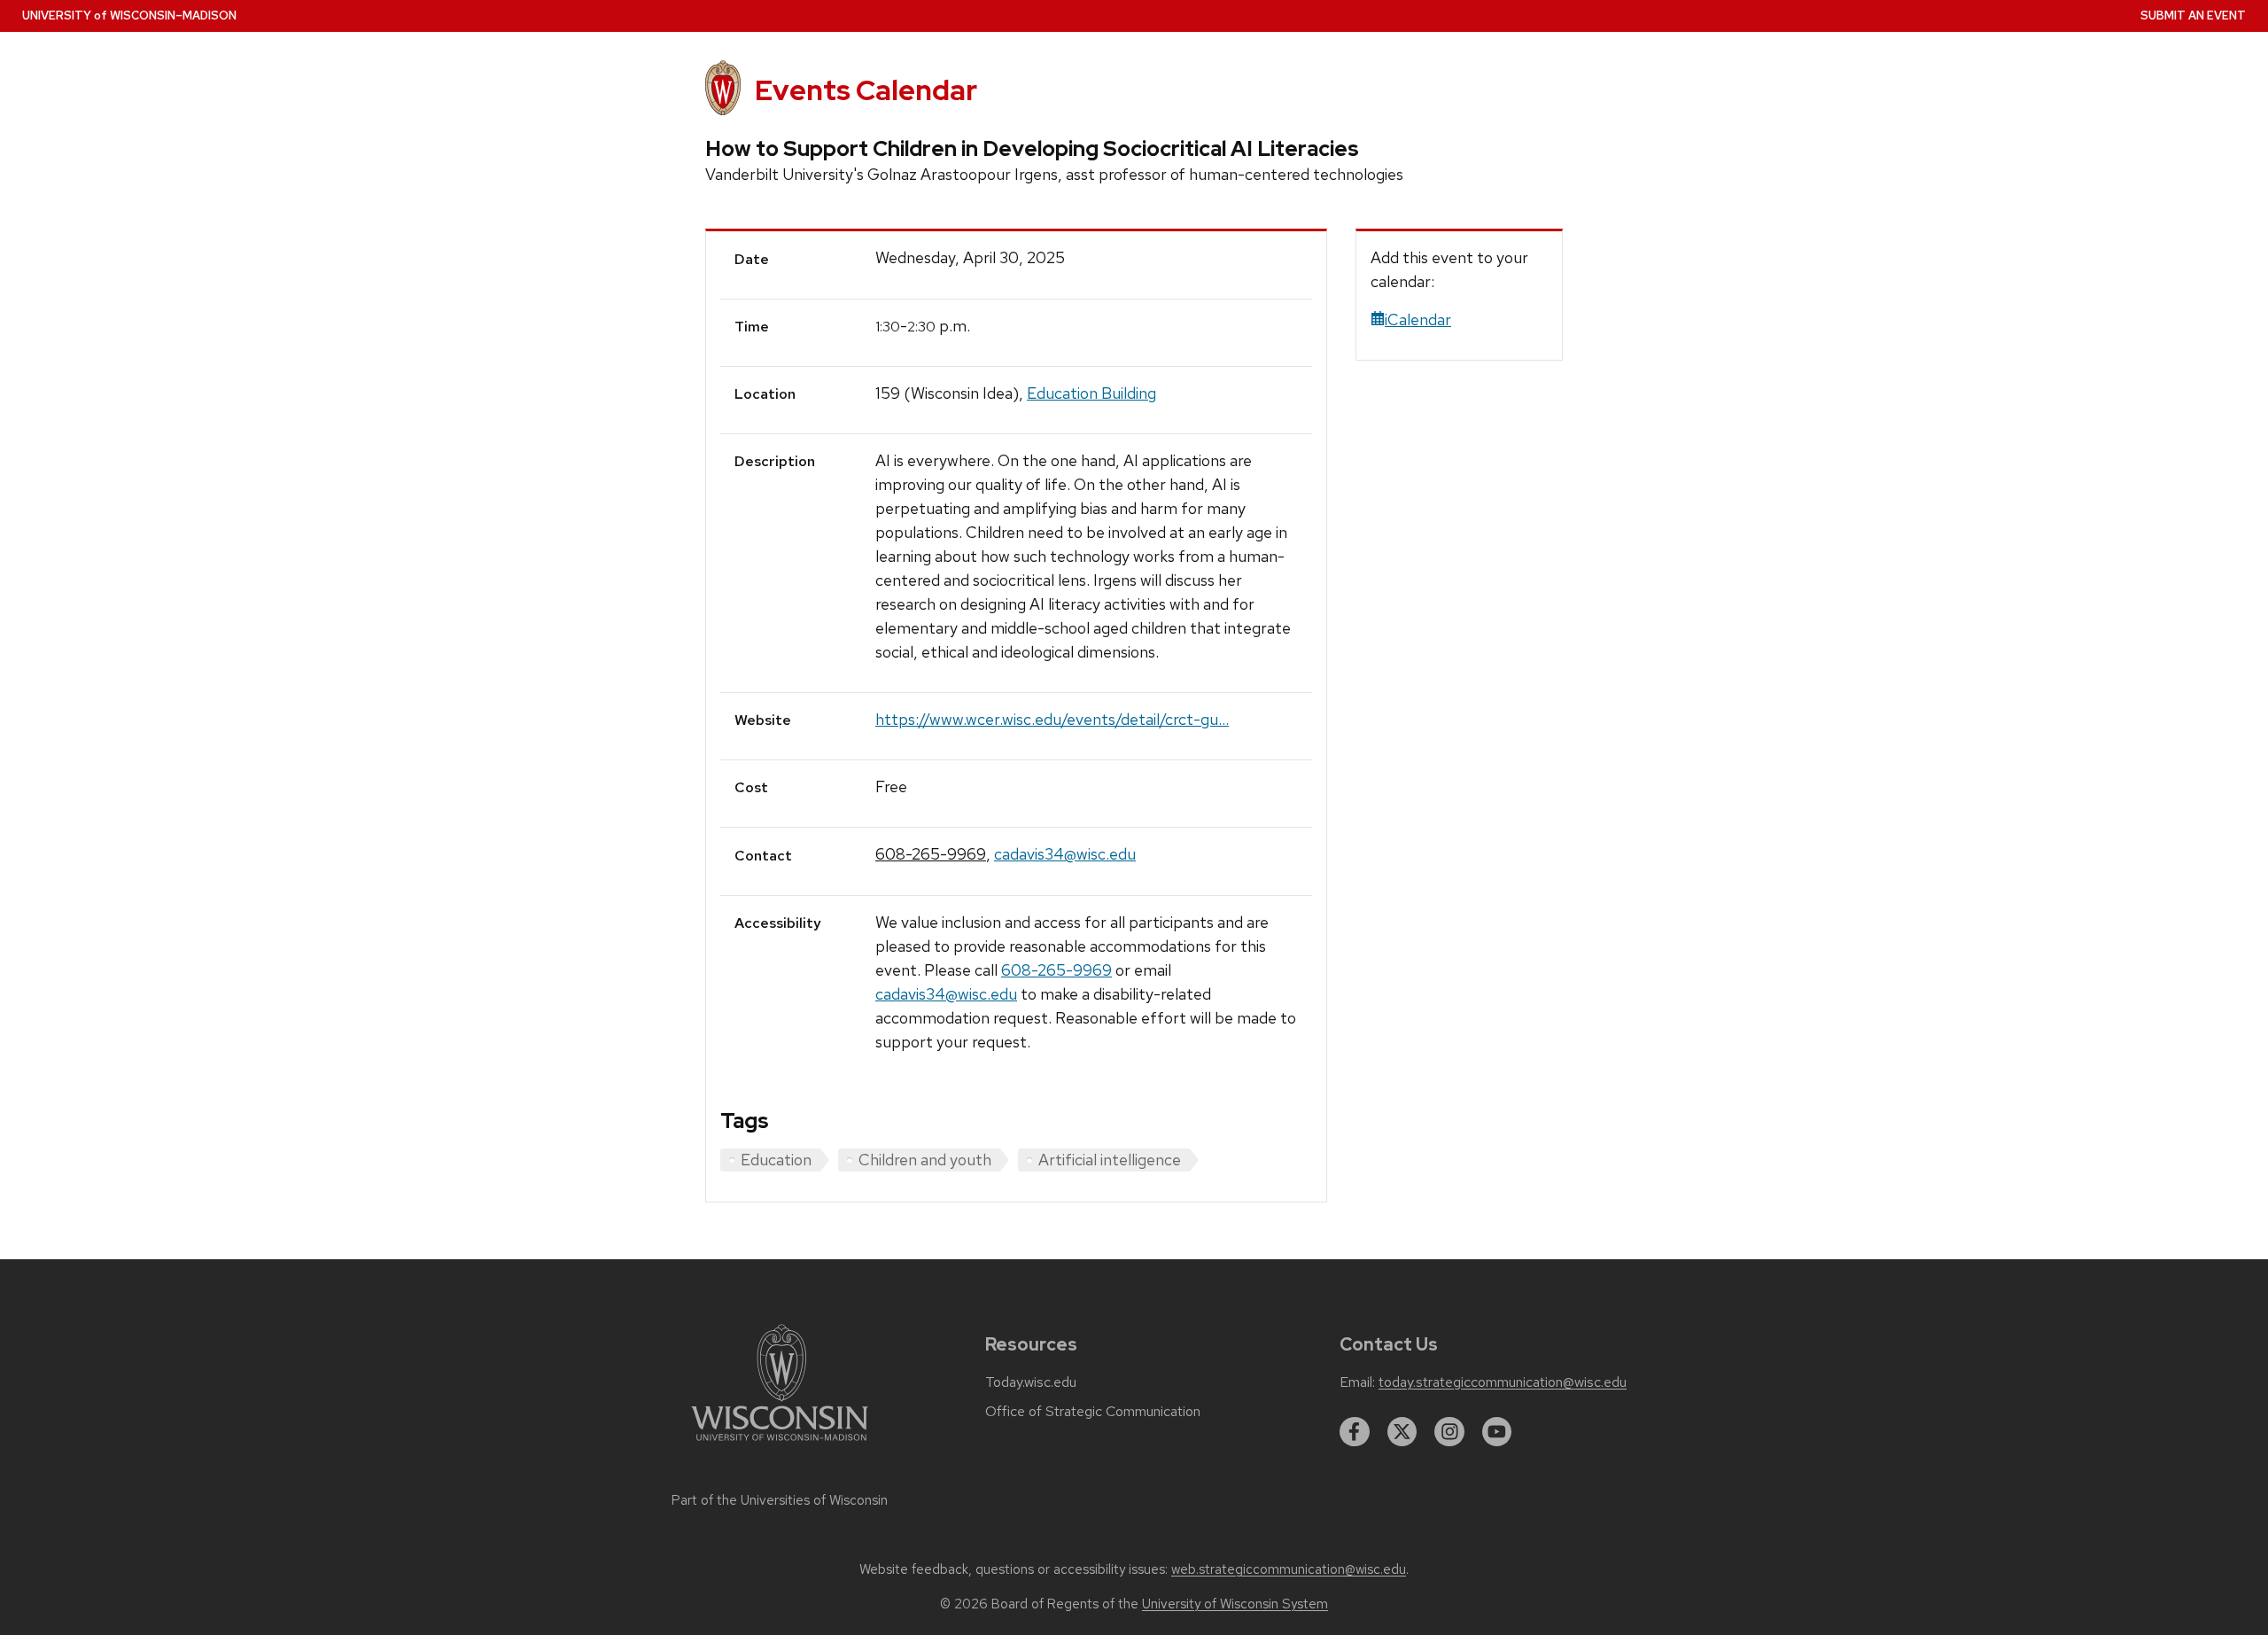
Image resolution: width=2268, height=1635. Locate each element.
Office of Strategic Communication (1093, 1412)
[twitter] (1402, 1432)
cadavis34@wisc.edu (1065, 854)
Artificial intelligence (1110, 1160)
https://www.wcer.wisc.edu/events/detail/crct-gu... (1052, 719)
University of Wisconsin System (1235, 1604)
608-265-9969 (931, 854)
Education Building (1091, 393)
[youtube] (1497, 1432)
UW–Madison (129, 16)
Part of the (780, 1500)
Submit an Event (2193, 16)
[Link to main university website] (780, 1444)
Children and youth (925, 1160)
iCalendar (1418, 319)
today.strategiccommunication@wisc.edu (1503, 1382)
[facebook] (1355, 1432)
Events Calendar (866, 90)
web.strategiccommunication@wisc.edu (1289, 1569)
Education (776, 1160)
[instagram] (1449, 1432)
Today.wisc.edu (1031, 1382)
